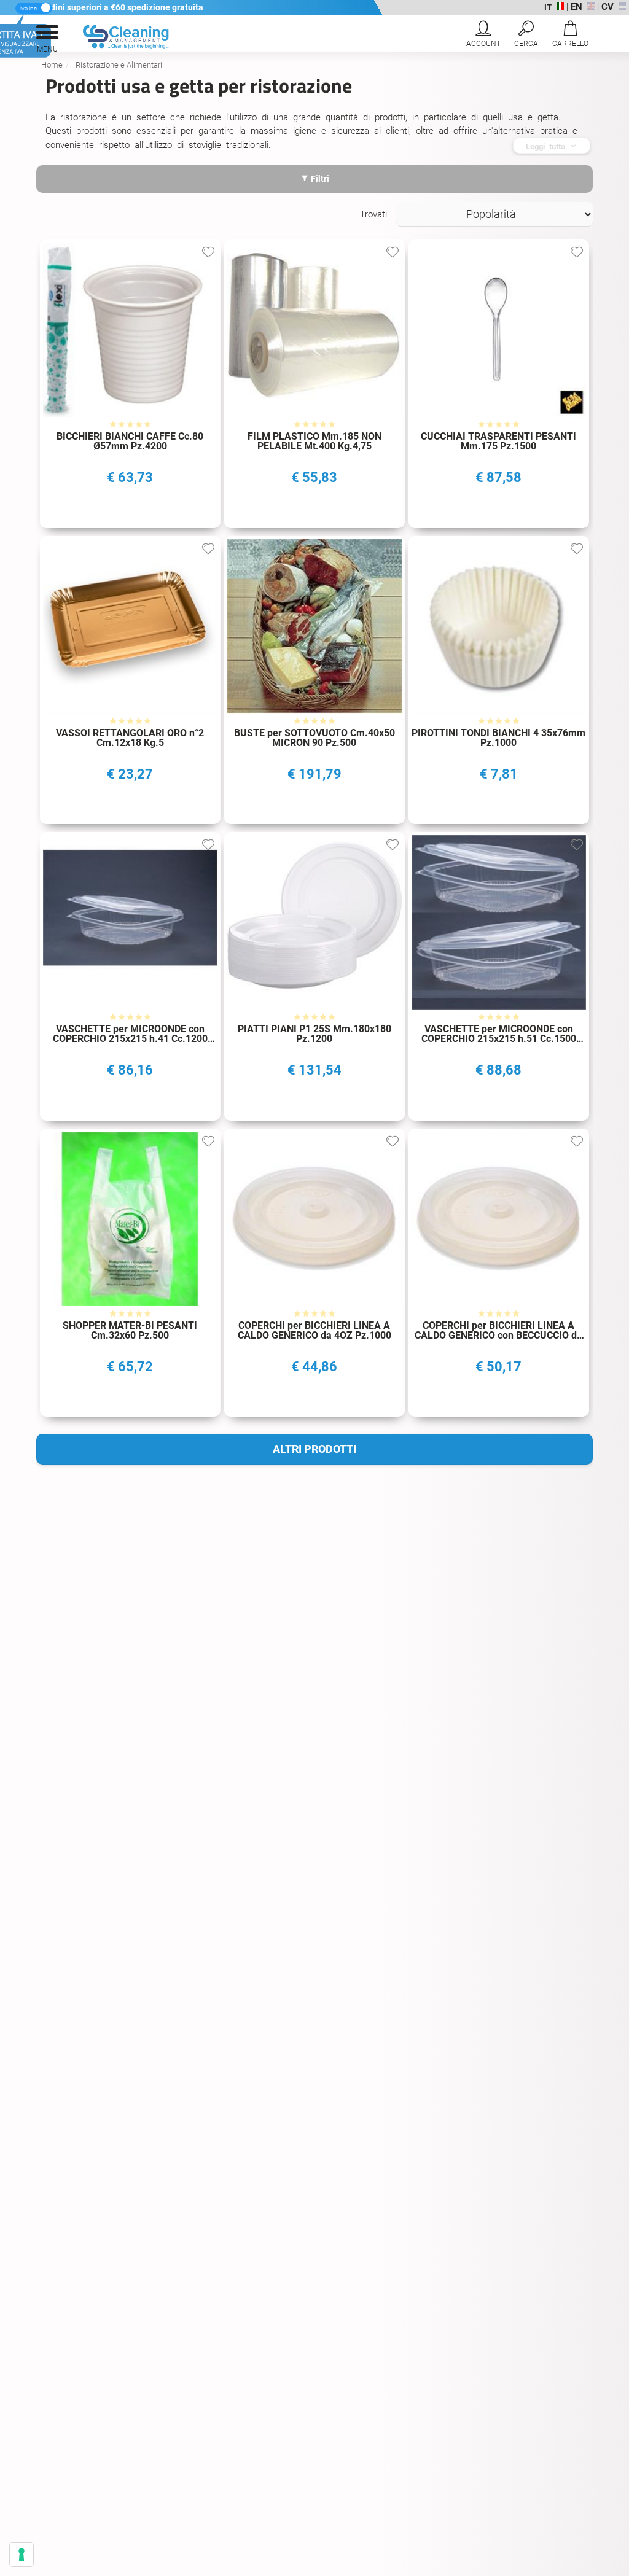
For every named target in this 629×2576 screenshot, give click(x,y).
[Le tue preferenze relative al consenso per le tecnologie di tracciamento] (21, 2555)
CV (608, 7)
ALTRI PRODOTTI (314, 1449)
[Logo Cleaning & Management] (115, 46)
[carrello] (570, 36)
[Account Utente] (483, 36)
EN (576, 7)
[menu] (47, 36)
